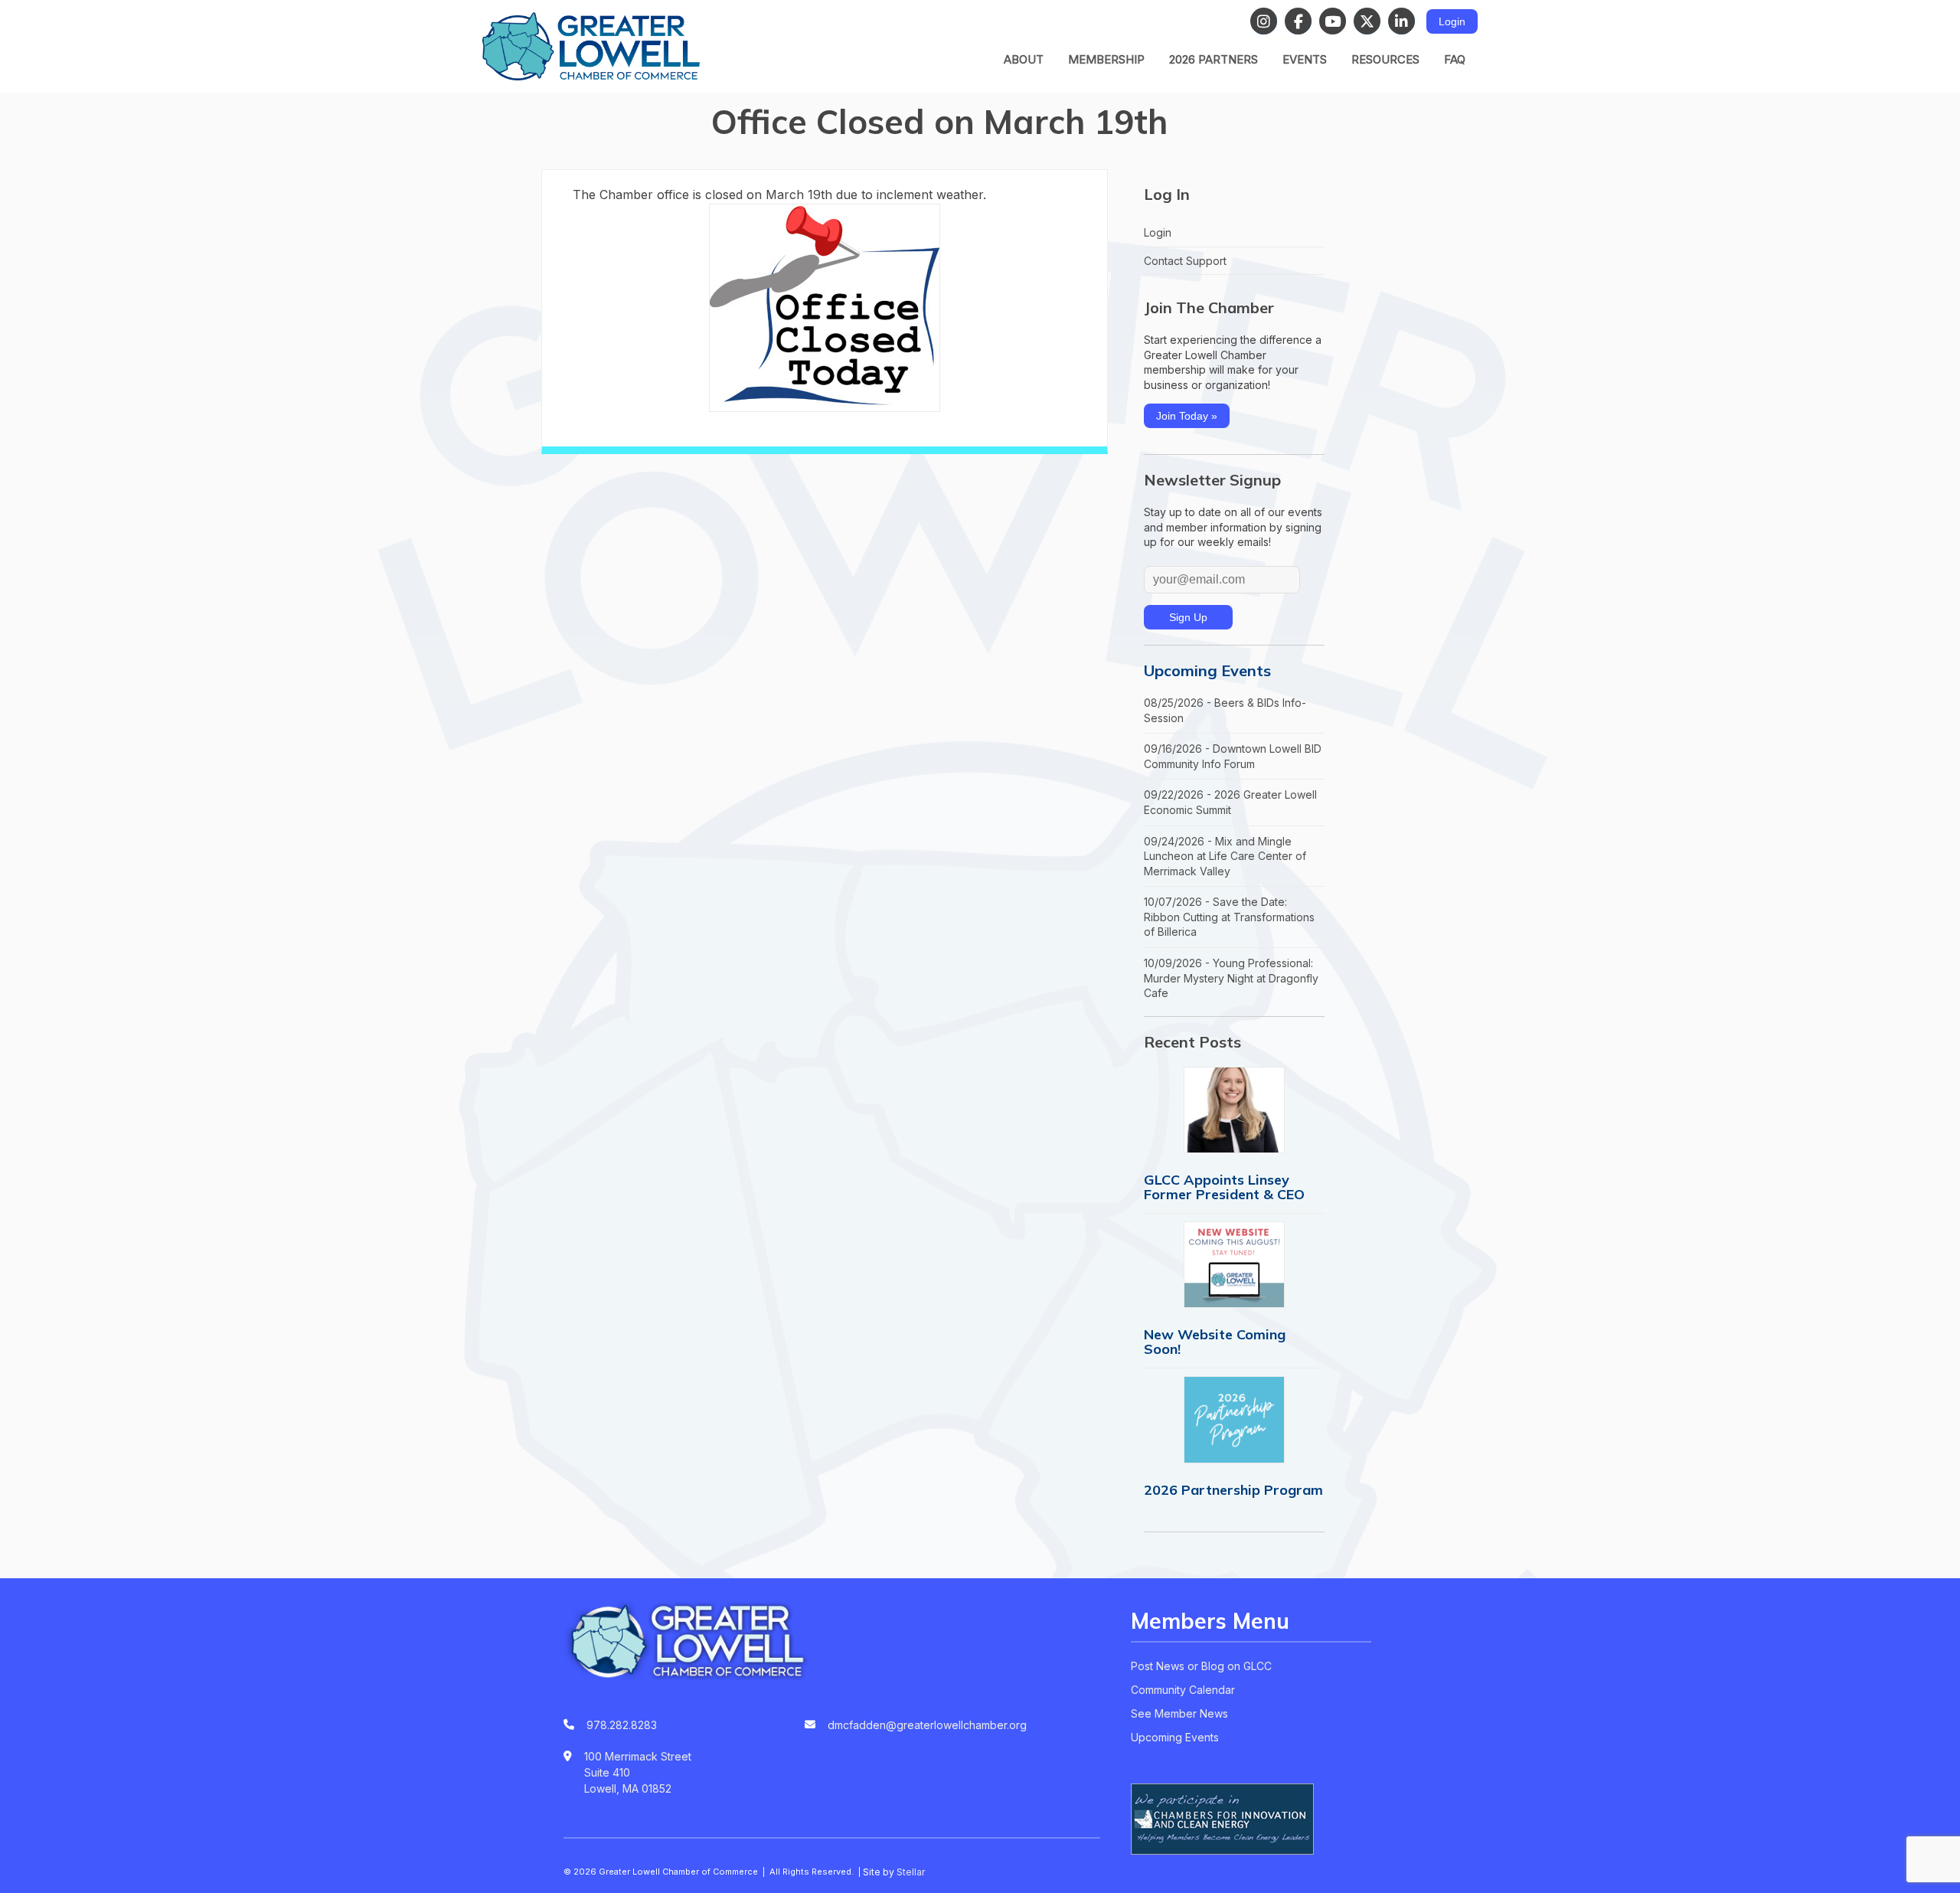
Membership (1106, 59)
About (1024, 59)
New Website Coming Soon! (1215, 1342)
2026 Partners (1214, 59)
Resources (1385, 59)
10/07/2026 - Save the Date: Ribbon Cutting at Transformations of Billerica (1229, 917)
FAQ (1455, 59)
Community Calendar (1183, 1690)
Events (1305, 59)
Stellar (911, 1872)
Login (1452, 21)
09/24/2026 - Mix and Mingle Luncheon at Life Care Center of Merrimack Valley (1225, 856)
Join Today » (1187, 416)
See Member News (1179, 1713)
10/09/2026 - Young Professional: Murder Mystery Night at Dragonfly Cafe (1231, 978)
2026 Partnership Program (1233, 1490)
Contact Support (1185, 261)
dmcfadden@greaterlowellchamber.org (927, 1725)
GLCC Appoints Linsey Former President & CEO (1224, 1187)
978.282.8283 (622, 1725)
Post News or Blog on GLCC (1201, 1666)
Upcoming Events (1207, 670)
